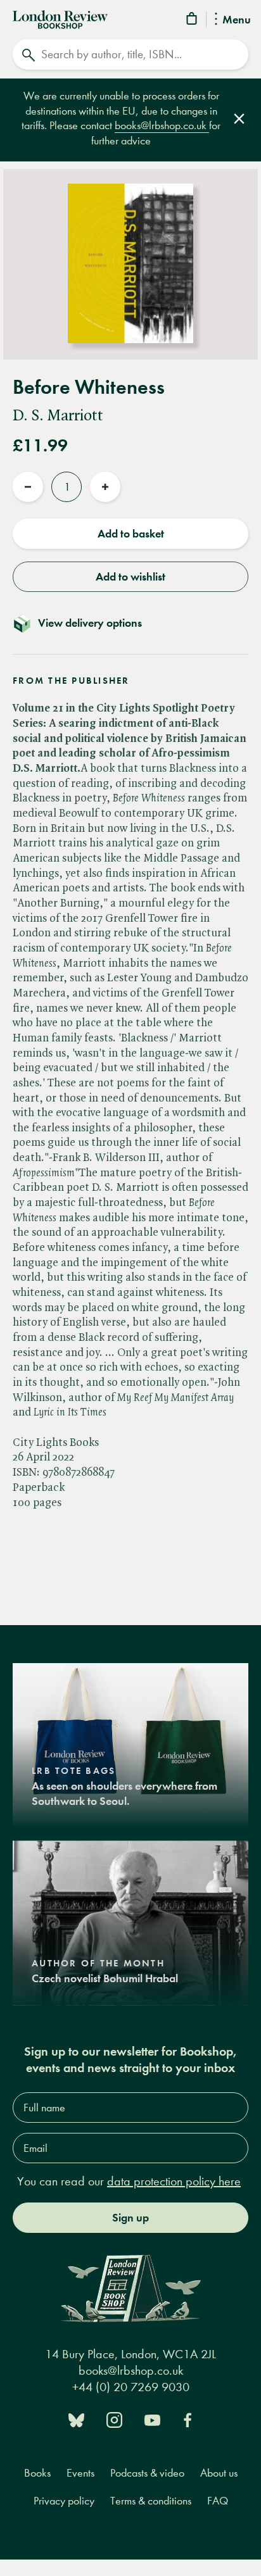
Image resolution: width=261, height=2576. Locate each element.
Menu (237, 20)
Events (80, 2473)
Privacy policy (64, 2501)
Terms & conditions (151, 2501)
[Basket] (193, 21)
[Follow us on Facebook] (188, 2419)
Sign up (130, 2218)
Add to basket (131, 534)
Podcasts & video (147, 2473)
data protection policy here (174, 2181)
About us (219, 2473)
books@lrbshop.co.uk (162, 126)
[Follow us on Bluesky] (76, 2419)
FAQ (218, 2501)
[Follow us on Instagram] (114, 2419)
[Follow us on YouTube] (152, 2419)
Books (37, 2473)
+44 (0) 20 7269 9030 (131, 2387)
